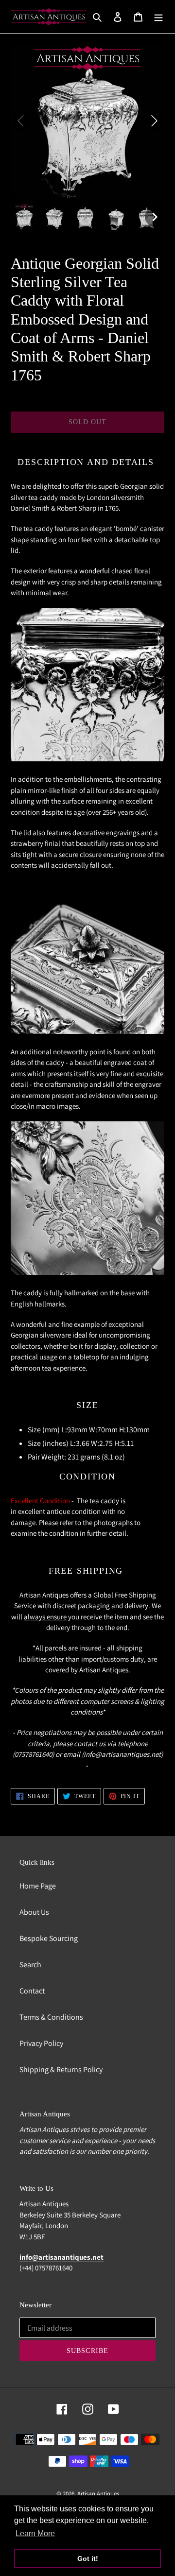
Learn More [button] (35, 2533)
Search (30, 1965)
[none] (24, 217)
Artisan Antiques (98, 2494)
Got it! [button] (88, 2559)
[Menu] (158, 17)
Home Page (38, 1886)
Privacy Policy (41, 2043)
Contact (32, 1991)
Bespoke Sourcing (49, 1938)
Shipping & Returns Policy (61, 2069)
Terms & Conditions (51, 2017)
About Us (34, 1912)
